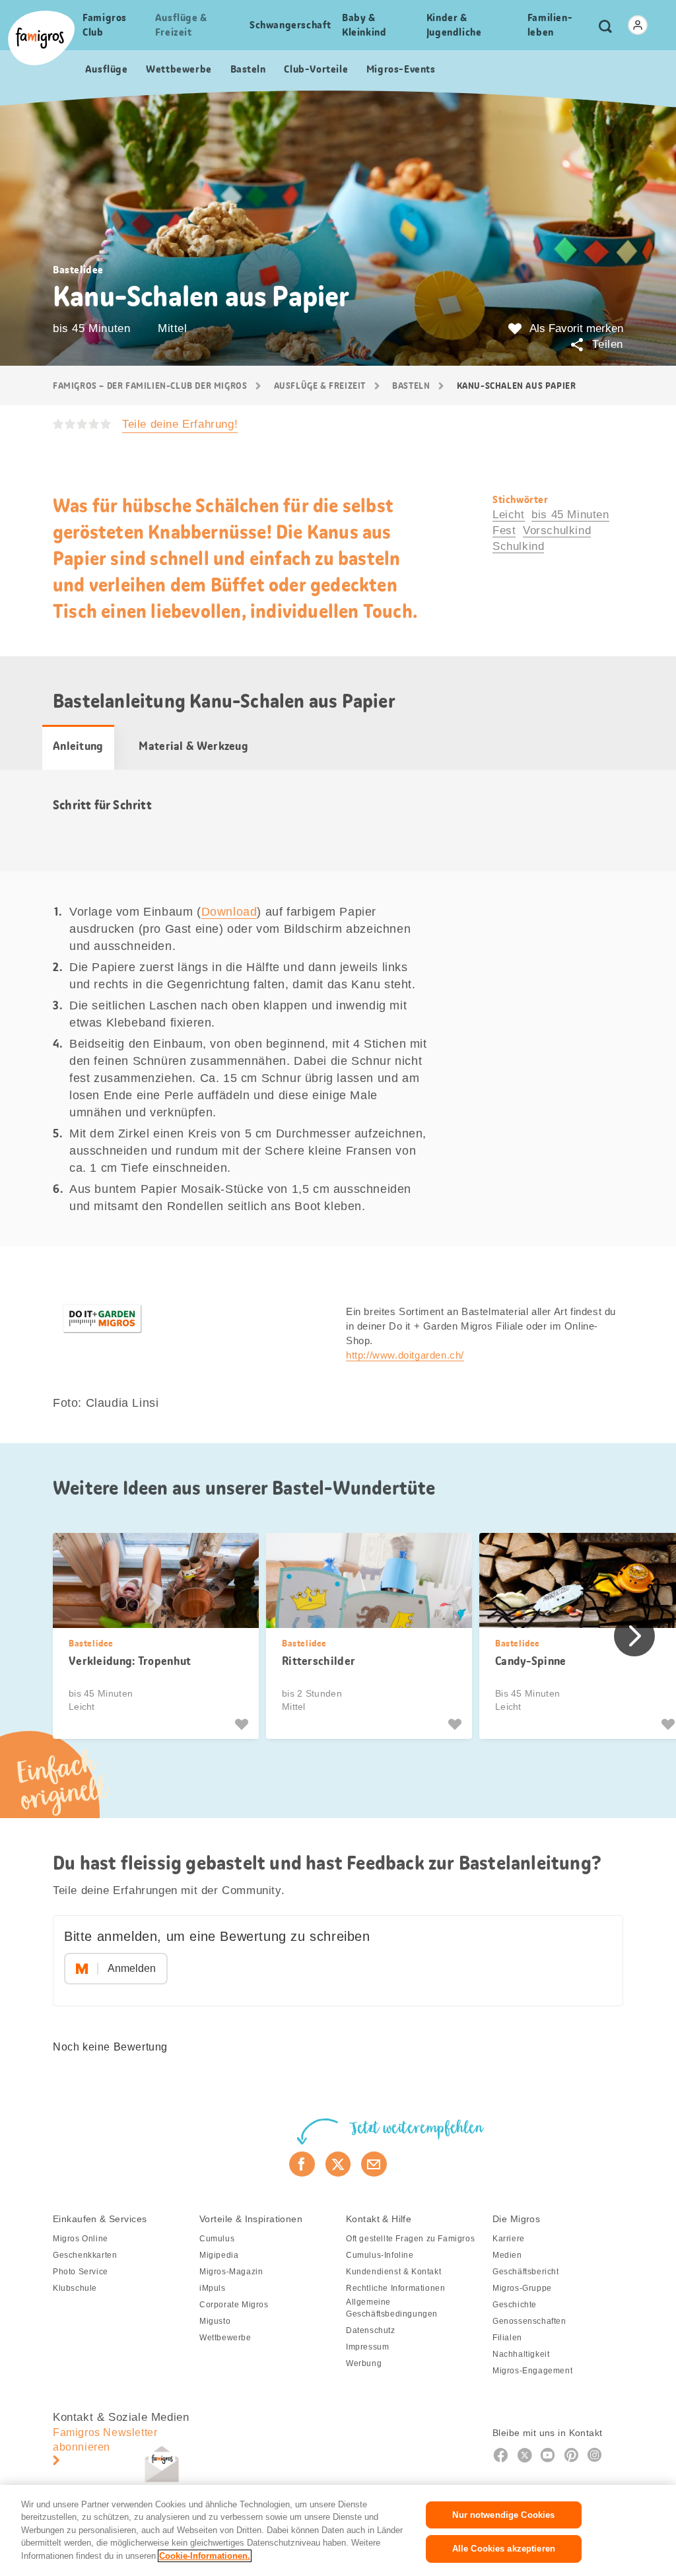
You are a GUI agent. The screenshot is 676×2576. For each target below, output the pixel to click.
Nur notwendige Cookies (503, 2515)
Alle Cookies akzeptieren (504, 2549)
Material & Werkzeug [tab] (193, 746)
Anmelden (132, 1968)
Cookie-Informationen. (205, 2556)
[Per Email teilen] (374, 2164)
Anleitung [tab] (78, 746)
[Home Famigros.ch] (41, 38)
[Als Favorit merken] (243, 1724)
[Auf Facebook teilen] (302, 2164)
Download (229, 912)
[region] (338, 2530)
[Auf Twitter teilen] (338, 2164)
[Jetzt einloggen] (638, 25)
